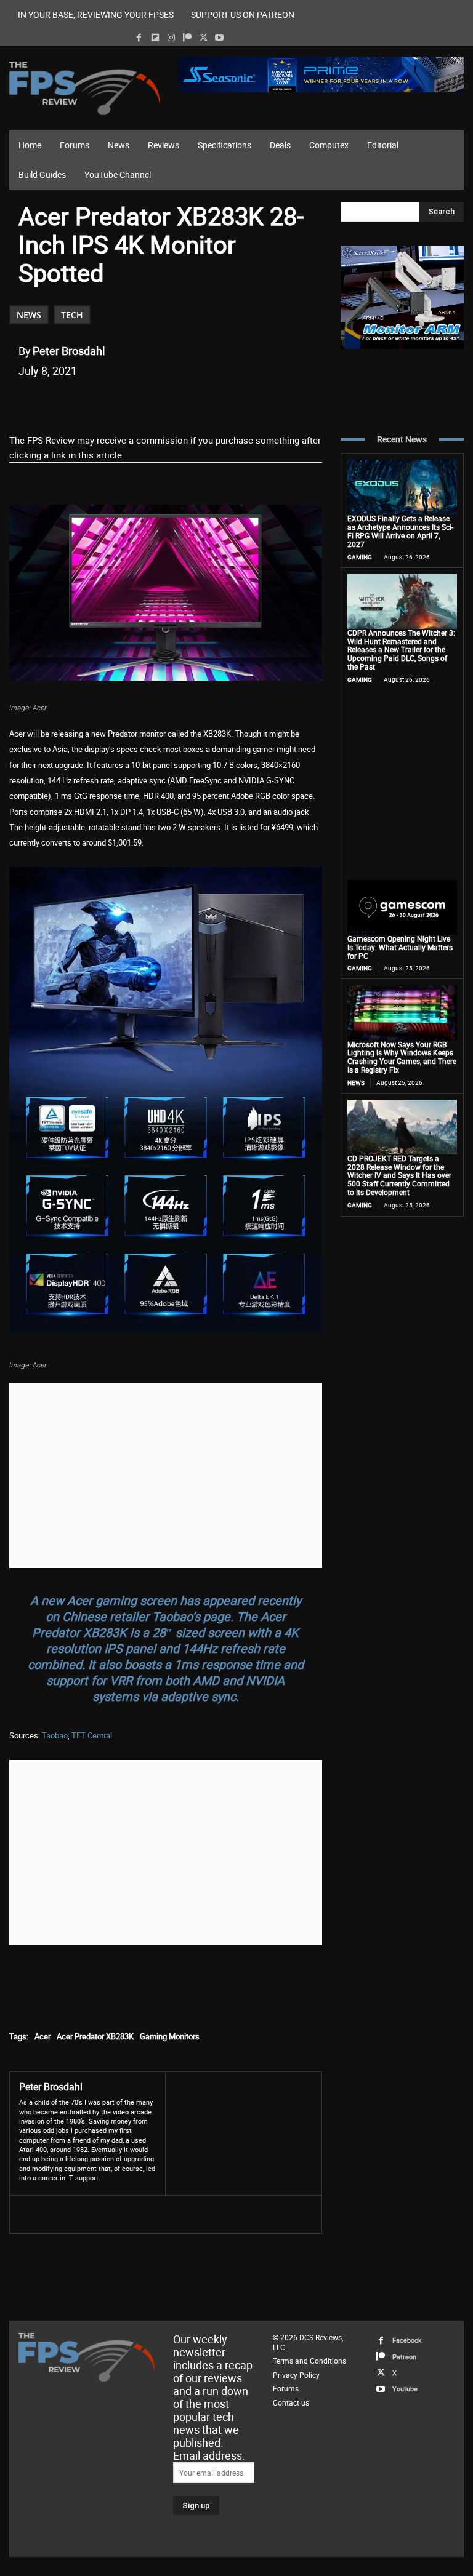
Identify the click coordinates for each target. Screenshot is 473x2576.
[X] (204, 38)
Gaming (360, 557)
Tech (72, 315)
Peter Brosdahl (69, 351)
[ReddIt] (162, 402)
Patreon (404, 2356)
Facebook (407, 2340)
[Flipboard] (155, 38)
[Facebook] (139, 38)
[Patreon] (187, 38)
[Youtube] (220, 38)
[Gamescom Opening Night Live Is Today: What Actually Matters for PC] (402, 907)
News (29, 315)
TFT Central (92, 1735)
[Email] (190, 402)
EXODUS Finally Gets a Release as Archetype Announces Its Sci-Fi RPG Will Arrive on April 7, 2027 (400, 531)
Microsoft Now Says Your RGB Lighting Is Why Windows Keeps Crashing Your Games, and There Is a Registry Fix (402, 1057)
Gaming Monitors (170, 2036)
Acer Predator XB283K (95, 2036)
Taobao (55, 1735)
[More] (248, 402)
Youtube (405, 2389)
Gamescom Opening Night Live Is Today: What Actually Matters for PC (400, 947)
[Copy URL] (219, 402)
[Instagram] (171, 38)
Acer (42, 2036)
